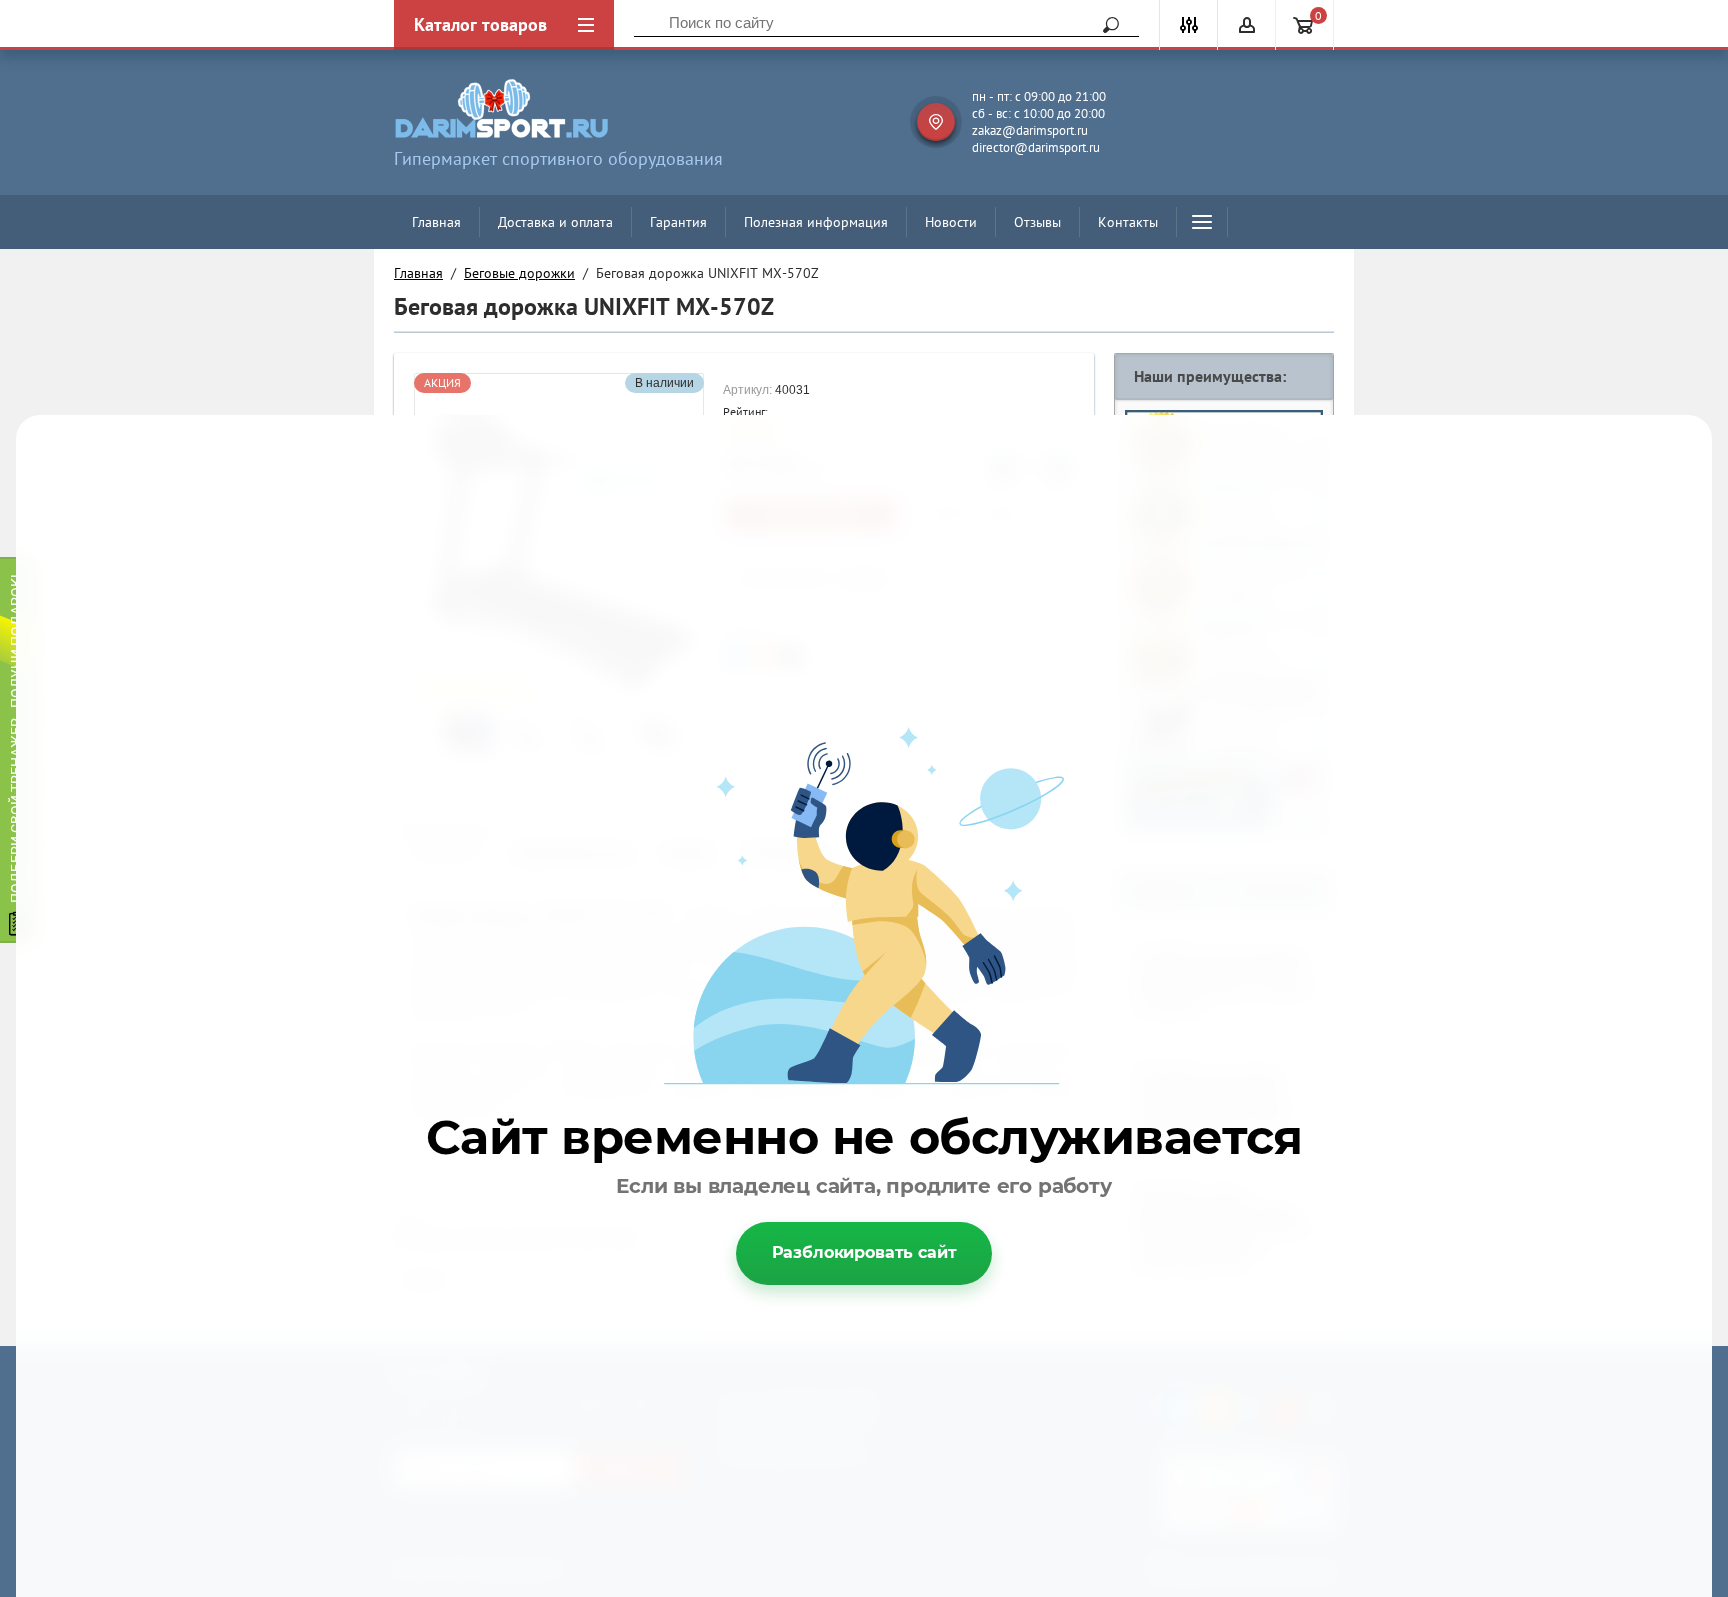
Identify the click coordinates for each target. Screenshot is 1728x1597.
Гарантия (678, 222)
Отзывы (1037, 222)
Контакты (1128, 222)
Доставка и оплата (555, 222)
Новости (951, 222)
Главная (436, 222)
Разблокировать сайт (864, 1252)
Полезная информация (816, 222)
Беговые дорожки (519, 273)
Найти (1104, 25)
